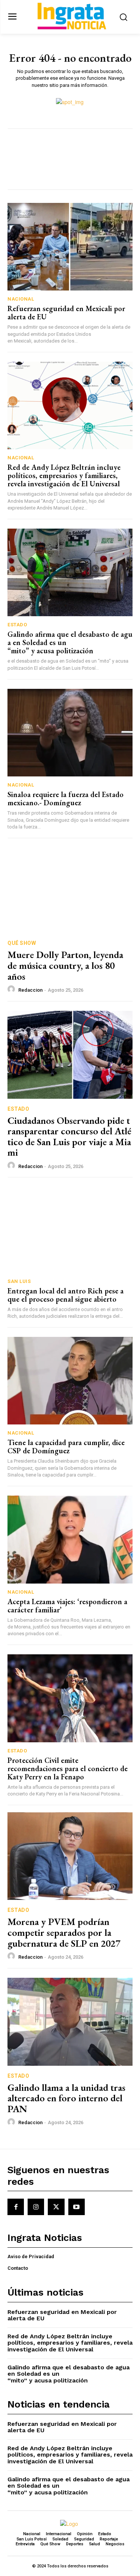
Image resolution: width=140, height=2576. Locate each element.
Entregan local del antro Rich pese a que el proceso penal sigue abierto (66, 1295)
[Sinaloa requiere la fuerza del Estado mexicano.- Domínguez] (70, 733)
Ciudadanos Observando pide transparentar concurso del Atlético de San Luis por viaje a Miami (69, 1137)
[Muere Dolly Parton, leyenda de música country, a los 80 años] (70, 889)
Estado (17, 625)
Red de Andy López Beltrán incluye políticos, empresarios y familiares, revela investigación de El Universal (64, 475)
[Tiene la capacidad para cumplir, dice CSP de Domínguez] (70, 1381)
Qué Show (22, 943)
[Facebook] (16, 2207)
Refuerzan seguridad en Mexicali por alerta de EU (66, 313)
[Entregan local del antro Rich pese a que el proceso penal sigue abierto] (70, 1229)
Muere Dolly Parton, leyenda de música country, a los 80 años (65, 965)
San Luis (19, 1281)
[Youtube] (77, 2207)
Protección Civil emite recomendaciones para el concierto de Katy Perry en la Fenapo (68, 1768)
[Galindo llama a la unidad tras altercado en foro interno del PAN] (70, 2022)
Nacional (21, 299)
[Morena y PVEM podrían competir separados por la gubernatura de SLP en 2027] (70, 1856)
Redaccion (30, 990)
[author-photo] (12, 989)
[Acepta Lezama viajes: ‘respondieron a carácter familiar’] (70, 1540)
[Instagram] (36, 2207)
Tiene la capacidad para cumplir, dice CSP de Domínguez (66, 1447)
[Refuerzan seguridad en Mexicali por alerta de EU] (70, 247)
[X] (56, 2207)
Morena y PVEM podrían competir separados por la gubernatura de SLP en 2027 (64, 1932)
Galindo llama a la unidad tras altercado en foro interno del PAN (66, 2098)
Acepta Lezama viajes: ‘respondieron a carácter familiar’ (67, 1606)
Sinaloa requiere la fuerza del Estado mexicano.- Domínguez (66, 799)
